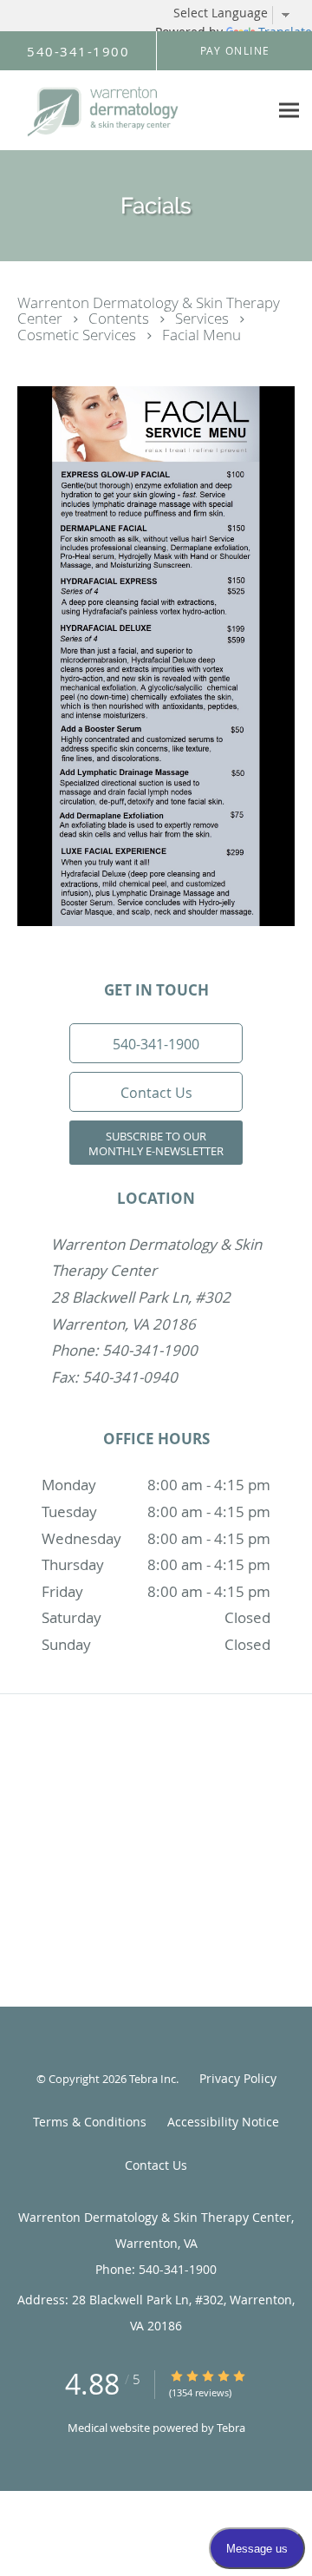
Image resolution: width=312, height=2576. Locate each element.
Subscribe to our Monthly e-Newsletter (156, 1143)
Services (204, 318)
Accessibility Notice (223, 2122)
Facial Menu (201, 335)
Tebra (231, 2428)
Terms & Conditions (90, 2122)
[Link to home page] (134, 111)
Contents (120, 318)
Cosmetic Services (78, 335)
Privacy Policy (238, 2078)
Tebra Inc (153, 2079)
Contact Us (156, 2165)
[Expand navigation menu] (289, 111)
